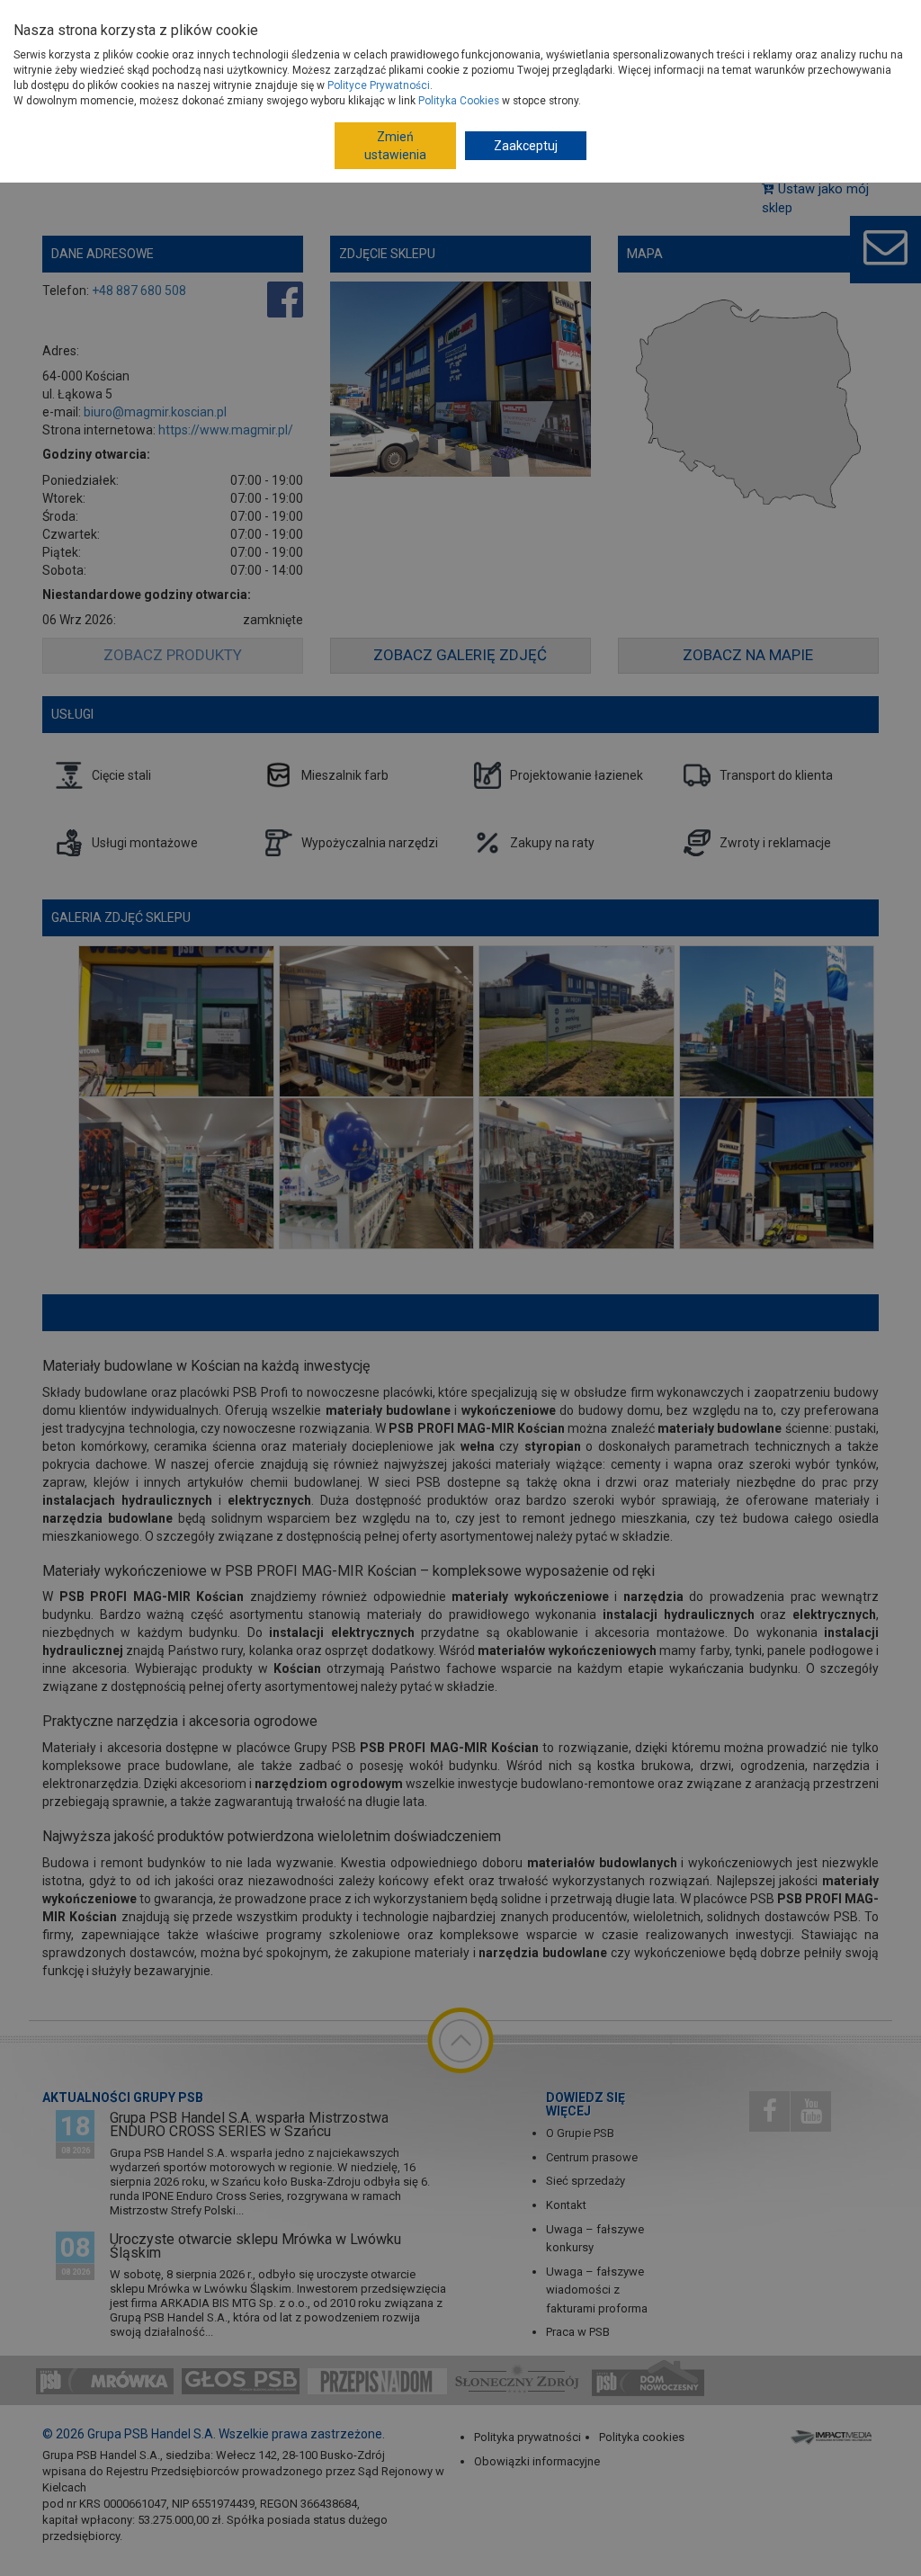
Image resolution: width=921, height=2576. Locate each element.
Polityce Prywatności (379, 85)
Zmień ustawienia (395, 146)
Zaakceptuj (526, 146)
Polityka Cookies (459, 101)
